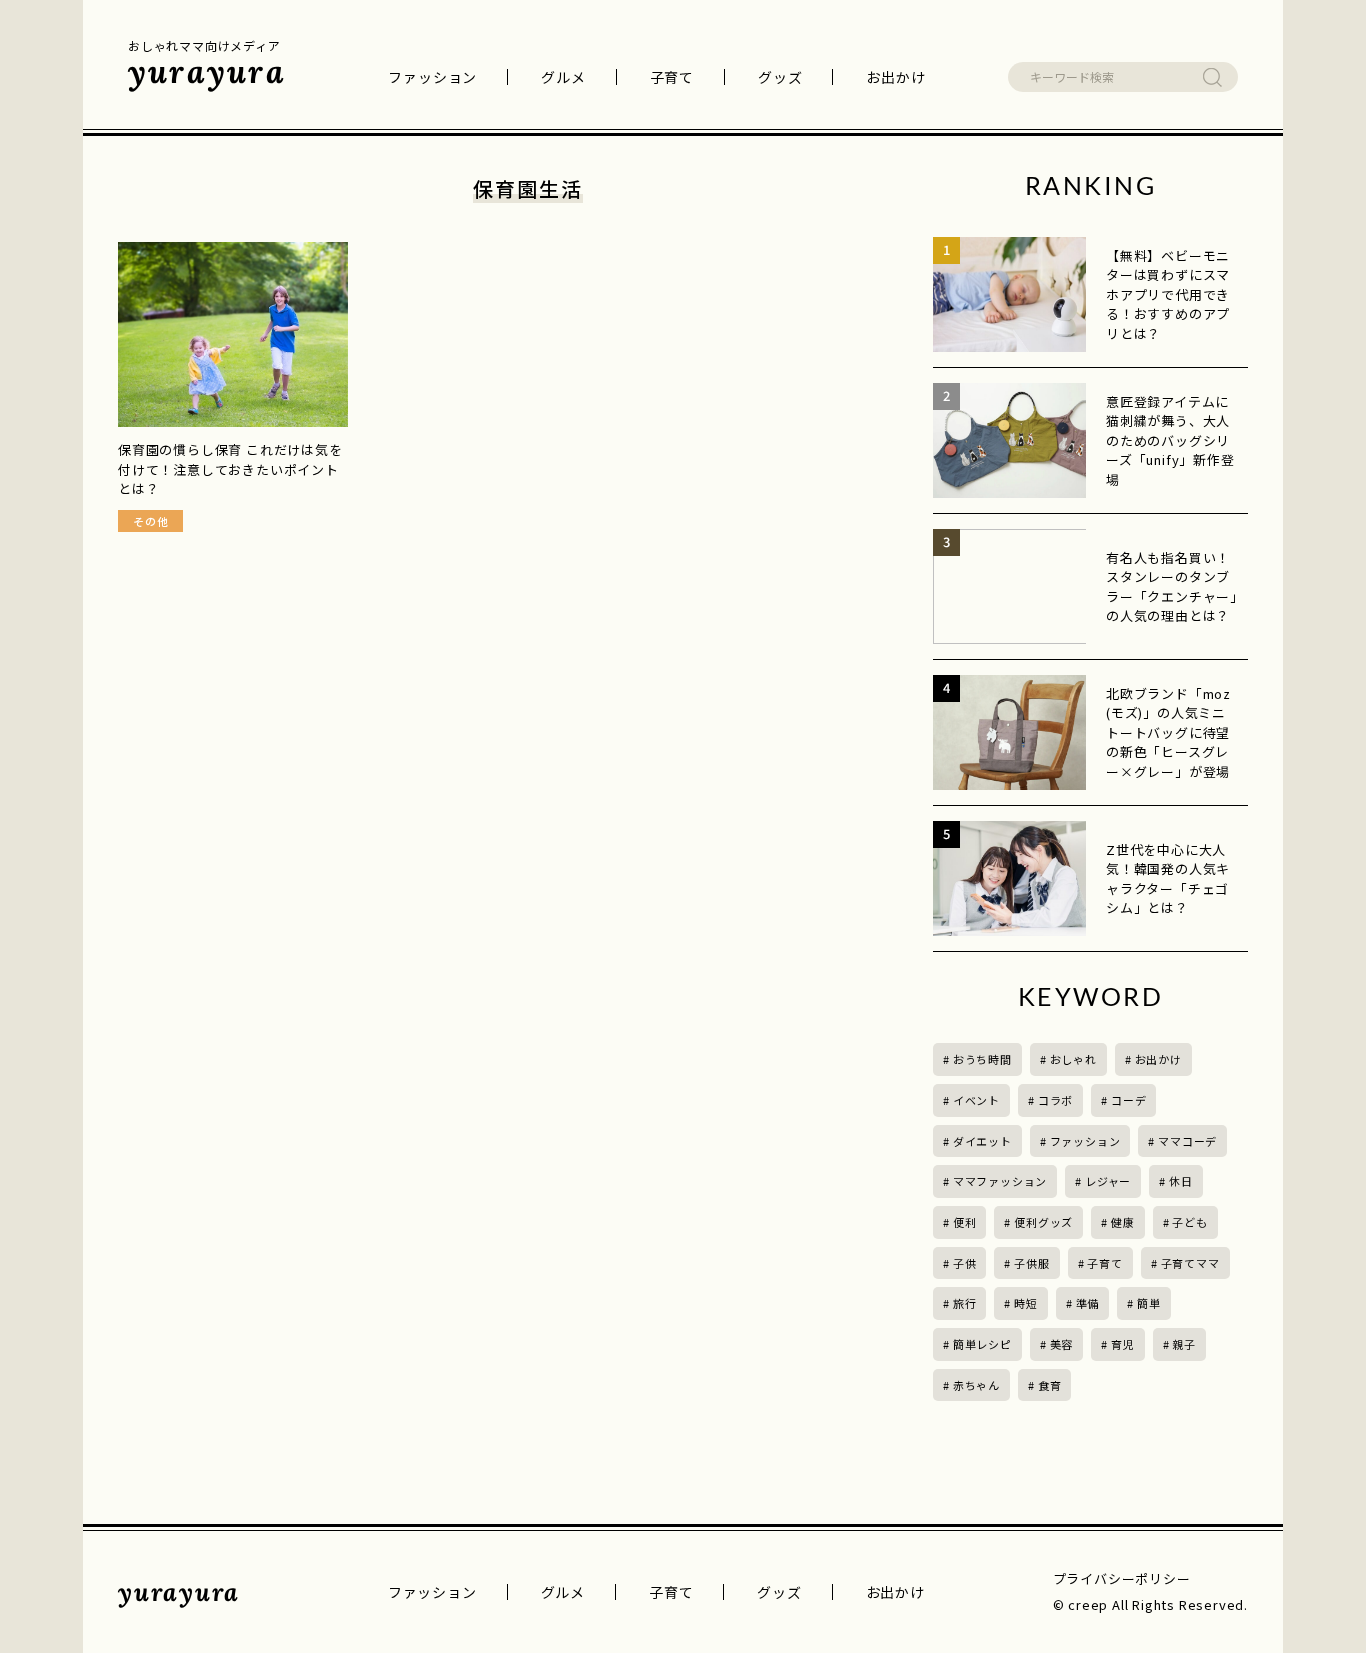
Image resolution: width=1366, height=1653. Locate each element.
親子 (1184, 1344)
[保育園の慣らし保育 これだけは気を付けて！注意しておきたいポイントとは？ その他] (233, 334)
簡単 (1149, 1303)
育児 (1123, 1344)
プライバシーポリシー (1122, 1578)
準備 (1088, 1303)
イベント (976, 1100)
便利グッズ (1043, 1222)
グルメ (563, 77)
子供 (965, 1263)
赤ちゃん (976, 1385)
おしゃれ (1073, 1059)
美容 (1062, 1344)
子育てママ (1190, 1263)
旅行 (965, 1303)
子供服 (1031, 1263)
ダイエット (982, 1141)
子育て (672, 77)
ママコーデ (1187, 1141)
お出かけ (895, 77)
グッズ (780, 77)
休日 (1181, 1181)
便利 (965, 1222)
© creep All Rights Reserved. (1150, 1604)
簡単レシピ (982, 1344)
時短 (1026, 1303)
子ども (1189, 1222)
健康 (1123, 1222)
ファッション (432, 77)
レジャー (1108, 1181)
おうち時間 (982, 1059)
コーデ (1128, 1100)
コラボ (1055, 1100)
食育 (1050, 1385)
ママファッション (1000, 1181)
